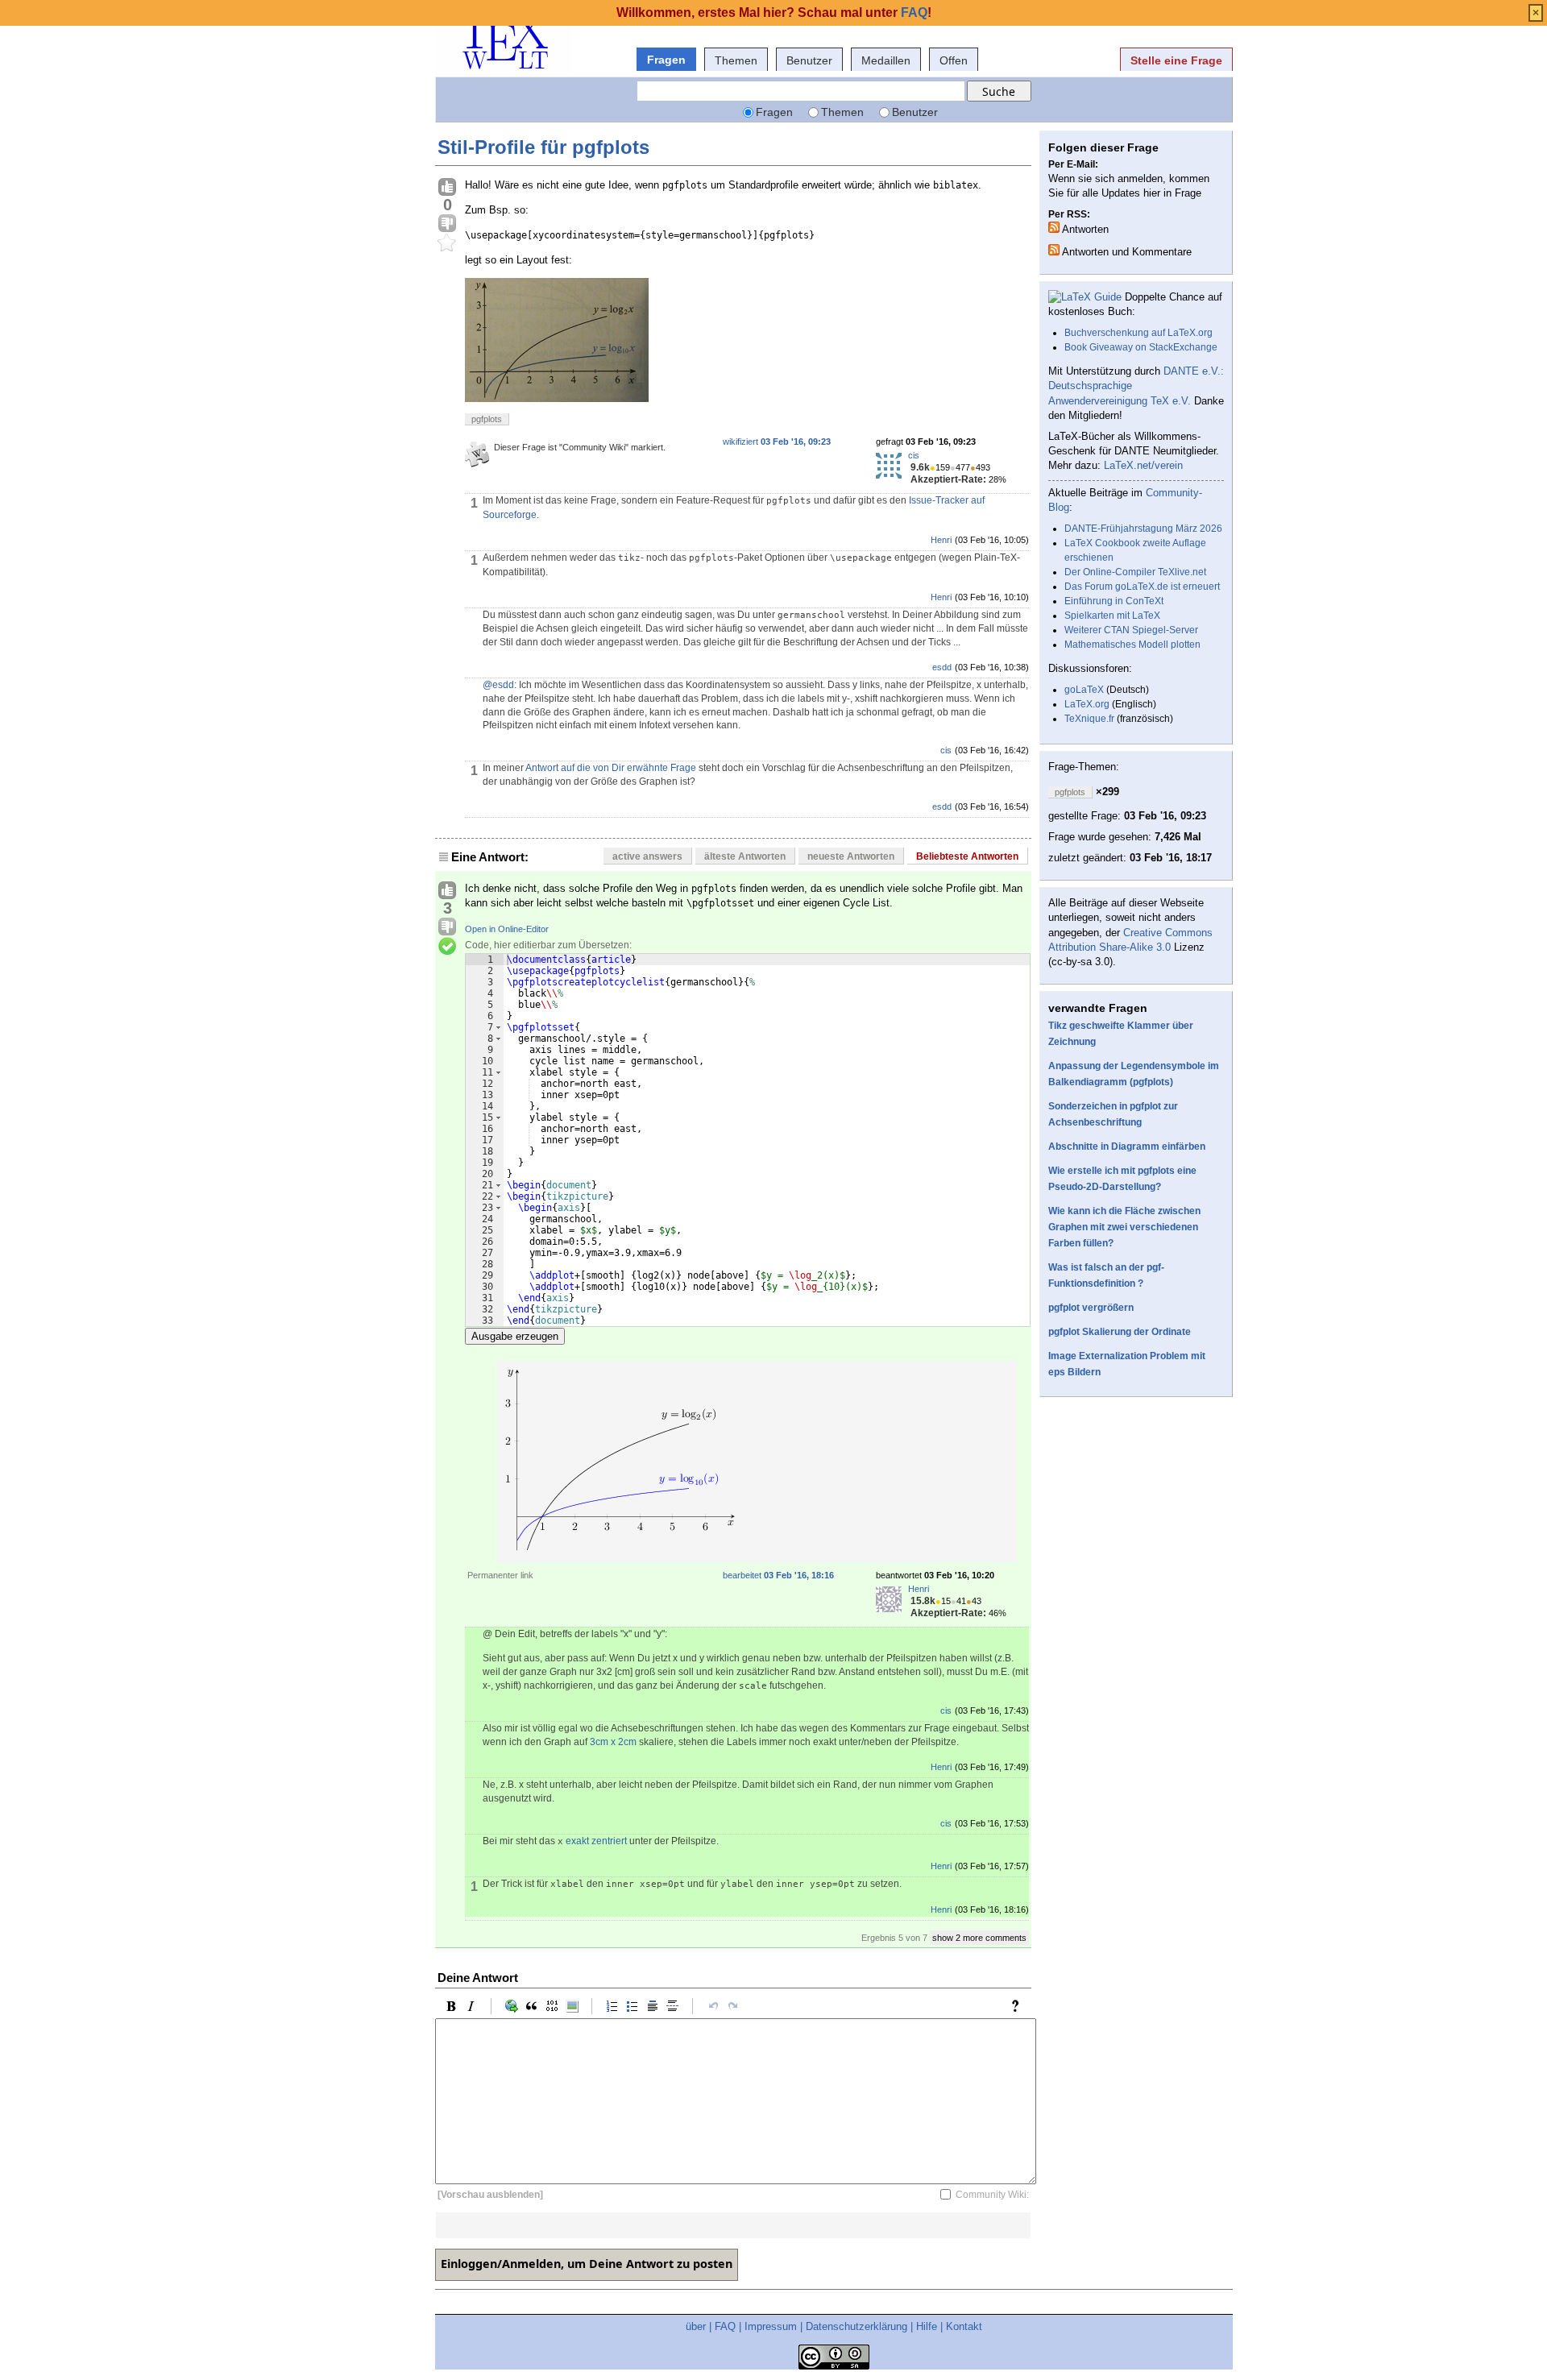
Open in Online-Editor (507, 929)
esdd (942, 667)
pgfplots (487, 419)
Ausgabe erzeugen (515, 1336)
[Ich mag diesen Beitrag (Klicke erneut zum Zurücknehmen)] (447, 188)
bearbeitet (778, 1575)
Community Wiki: (992, 2195)
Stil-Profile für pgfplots (543, 147)
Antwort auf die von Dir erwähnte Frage (611, 768)
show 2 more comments (979, 1938)
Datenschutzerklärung (856, 2326)
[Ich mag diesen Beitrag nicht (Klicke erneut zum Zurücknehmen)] (447, 224)
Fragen (666, 60)
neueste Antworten (851, 856)
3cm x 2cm (613, 1742)
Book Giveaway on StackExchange (1141, 347)
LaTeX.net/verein (1143, 465)
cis (914, 455)
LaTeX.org (1087, 704)
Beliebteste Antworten (967, 856)
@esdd (498, 685)
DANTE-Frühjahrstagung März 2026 (1143, 529)
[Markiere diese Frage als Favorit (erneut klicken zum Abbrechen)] (447, 243)
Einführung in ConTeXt (1114, 601)
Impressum (771, 2326)
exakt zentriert (596, 1841)
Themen (736, 60)
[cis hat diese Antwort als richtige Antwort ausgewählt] (447, 947)
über (696, 2326)
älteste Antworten (745, 856)
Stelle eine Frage (1176, 60)
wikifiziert (777, 442)
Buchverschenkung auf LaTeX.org (1138, 333)
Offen (954, 60)
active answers (647, 856)
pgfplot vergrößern (1091, 1308)
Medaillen (886, 60)
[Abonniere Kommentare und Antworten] (1054, 250)
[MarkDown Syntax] (1019, 2006)
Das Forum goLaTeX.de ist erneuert (1142, 587)
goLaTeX (1084, 690)
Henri (941, 540)
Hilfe (927, 2326)
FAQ (725, 2326)
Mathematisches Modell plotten (1132, 645)
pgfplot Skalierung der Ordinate (1120, 1332)
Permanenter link (500, 1575)
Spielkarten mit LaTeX (1112, 616)
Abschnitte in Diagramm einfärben (1127, 1146)
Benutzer (809, 60)
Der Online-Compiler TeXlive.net (1135, 572)
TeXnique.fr (1089, 719)
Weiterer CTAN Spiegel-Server (1131, 630)
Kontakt (964, 2326)
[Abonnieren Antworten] (1054, 227)
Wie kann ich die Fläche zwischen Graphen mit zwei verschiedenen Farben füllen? (1124, 1227)
